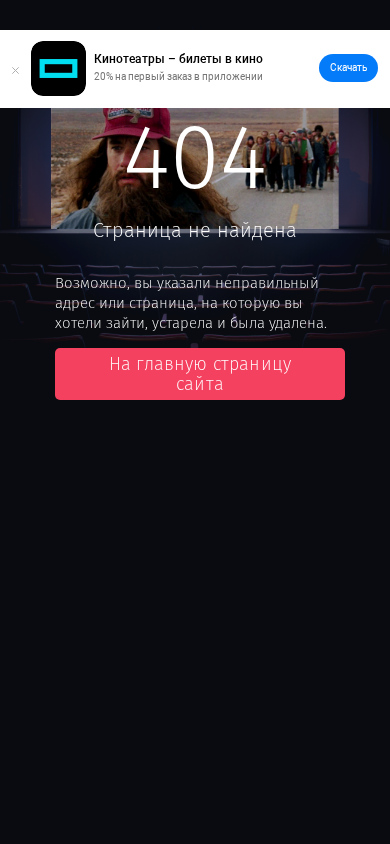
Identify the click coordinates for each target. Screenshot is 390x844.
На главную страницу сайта (200, 374)
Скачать (348, 67)
